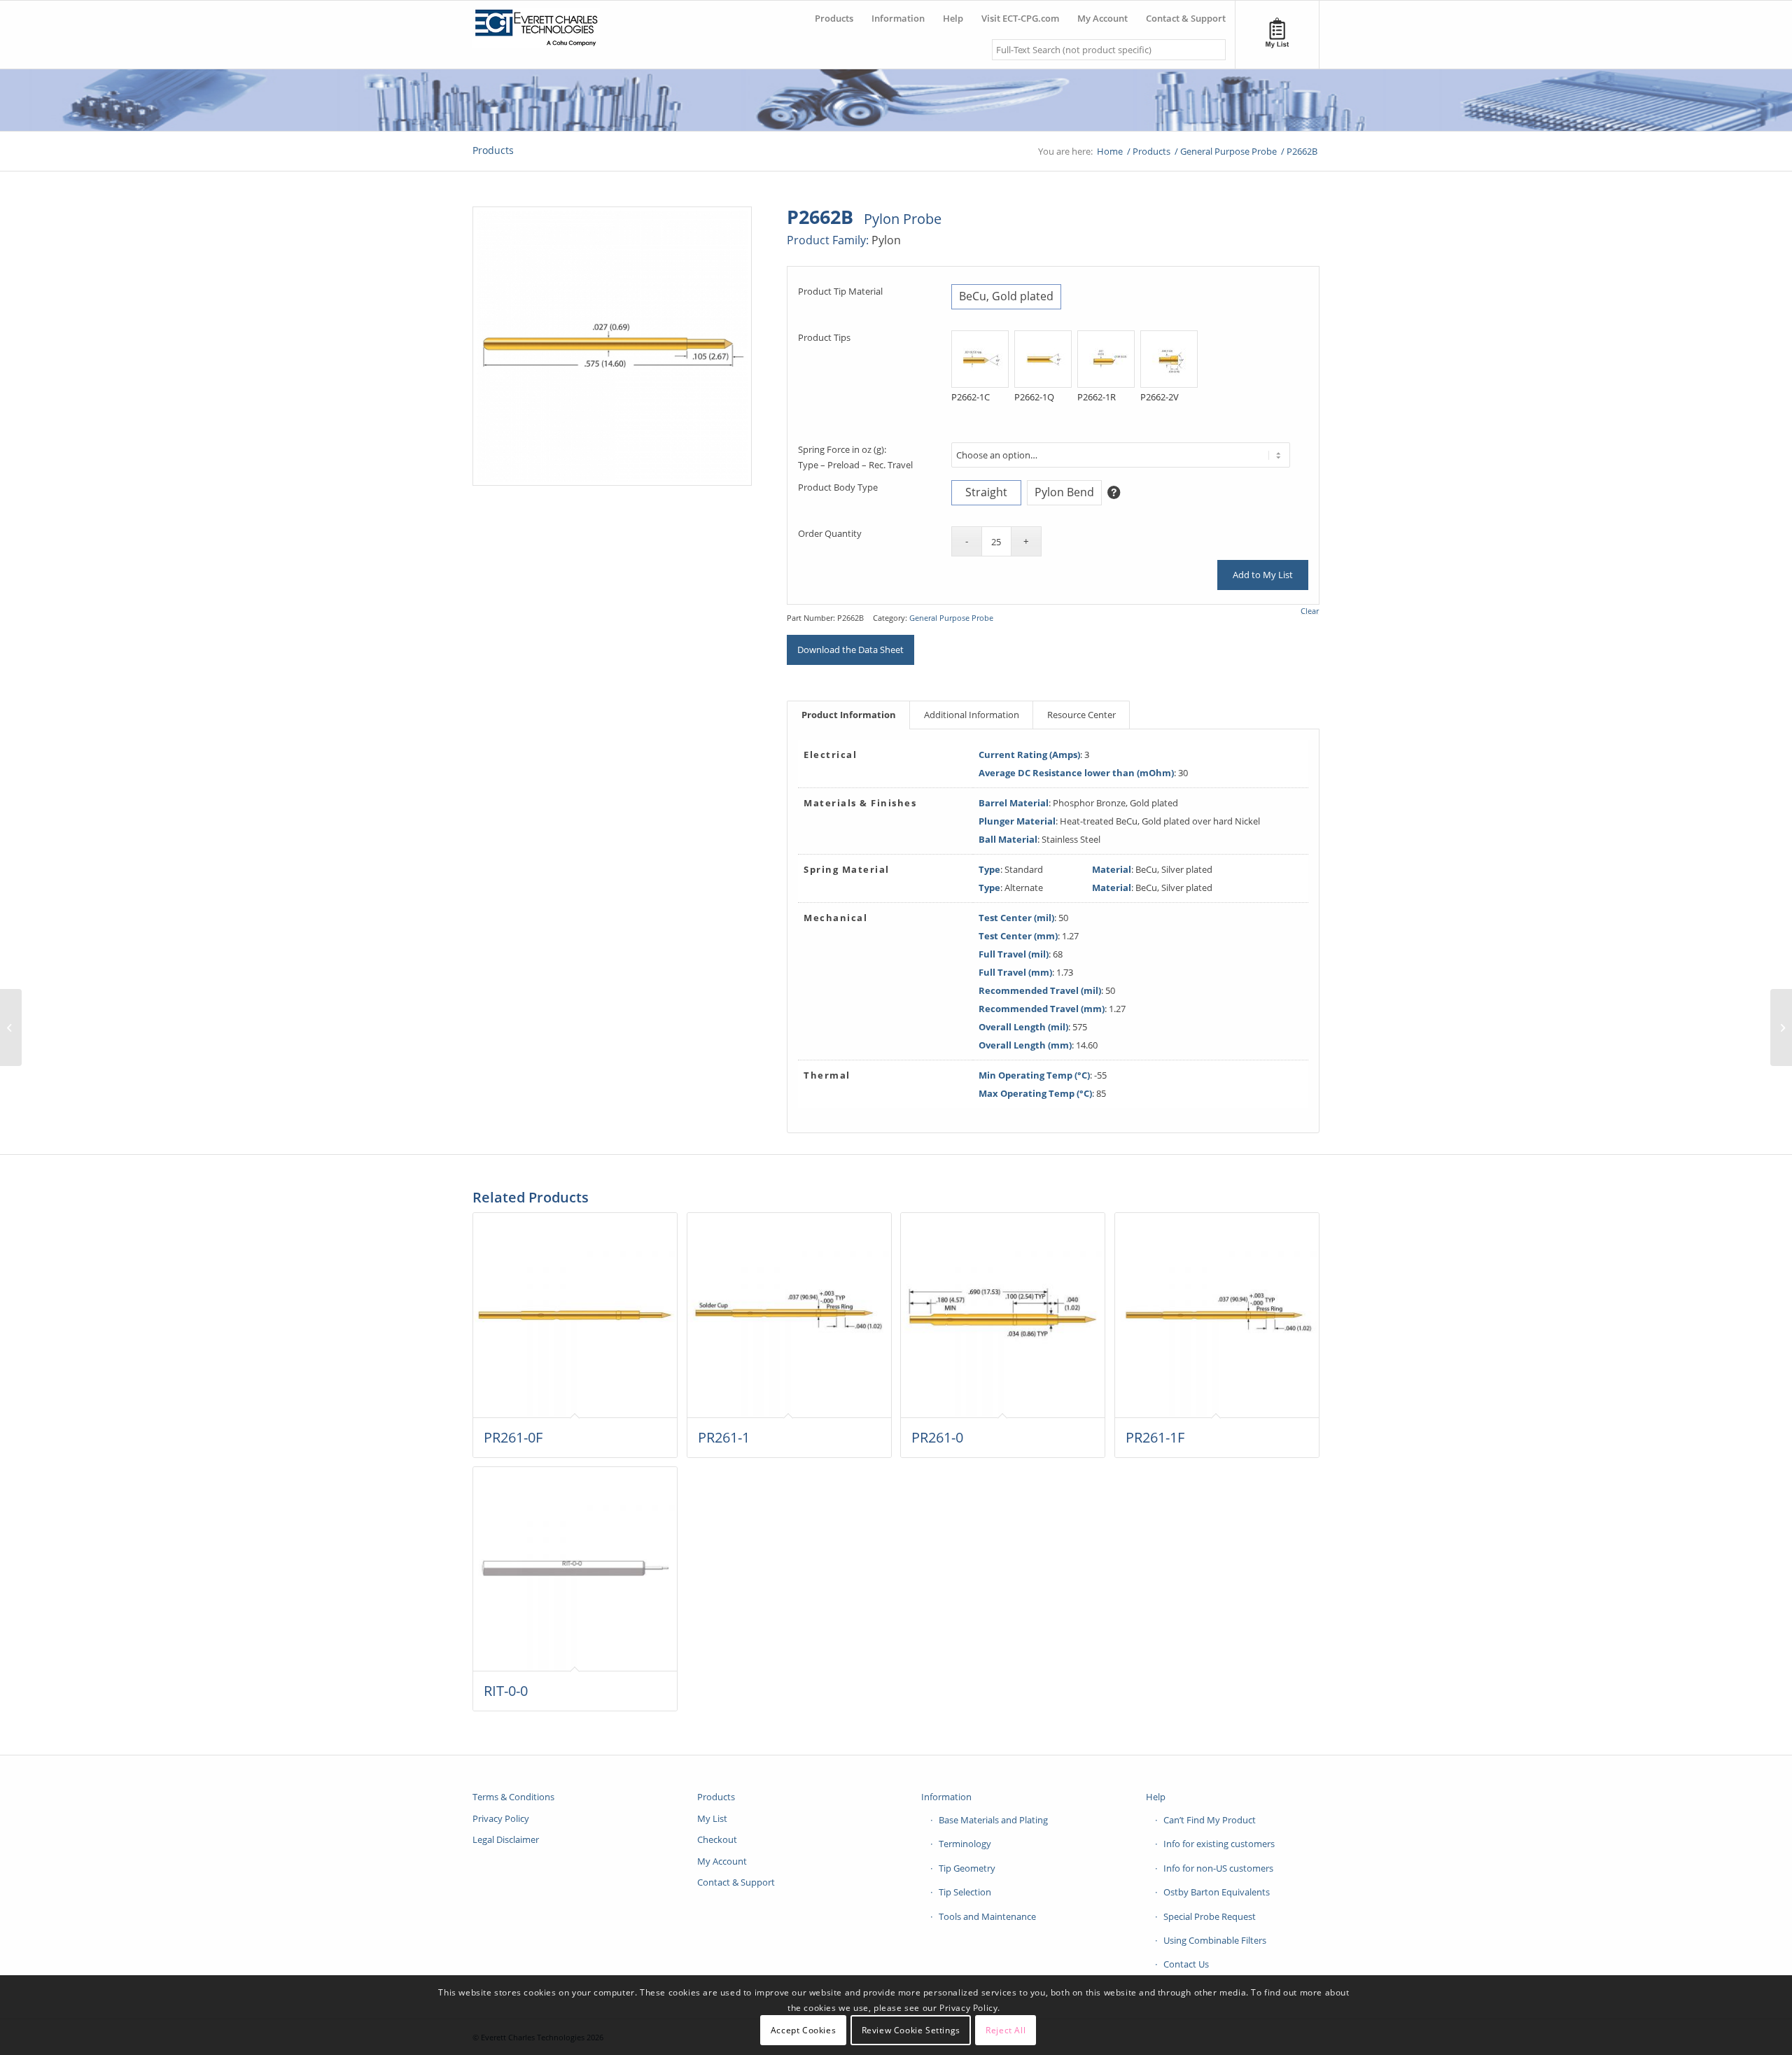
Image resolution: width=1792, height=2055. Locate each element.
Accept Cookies (803, 2030)
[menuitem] (834, 13)
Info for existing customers (1219, 1844)
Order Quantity (830, 533)
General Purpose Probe (951, 618)
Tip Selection (965, 1892)
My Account (722, 1861)
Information (946, 1797)
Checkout (717, 1839)
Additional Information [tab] (972, 715)
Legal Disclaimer (506, 1839)
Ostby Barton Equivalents (1217, 1892)
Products (493, 150)
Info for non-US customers (1218, 1868)
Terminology (965, 1844)
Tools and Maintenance (987, 1916)
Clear (1310, 611)
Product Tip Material (840, 291)
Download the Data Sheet (850, 650)
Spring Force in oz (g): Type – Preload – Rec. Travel (855, 457)
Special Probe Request (1210, 1916)
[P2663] (1781, 1027)
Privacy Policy (501, 1818)
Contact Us (1186, 1964)
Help (1156, 1797)
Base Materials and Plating (993, 1820)
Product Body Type (838, 487)
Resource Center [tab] (1081, 715)
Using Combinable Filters (1215, 1940)
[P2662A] (11, 1027)
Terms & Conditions (513, 1797)
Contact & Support (736, 1882)
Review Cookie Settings (911, 2030)
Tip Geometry (967, 1868)
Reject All (1006, 2030)
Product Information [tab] (849, 715)
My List (712, 1818)
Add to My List (1263, 575)
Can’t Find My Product (1210, 1820)
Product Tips (824, 337)
